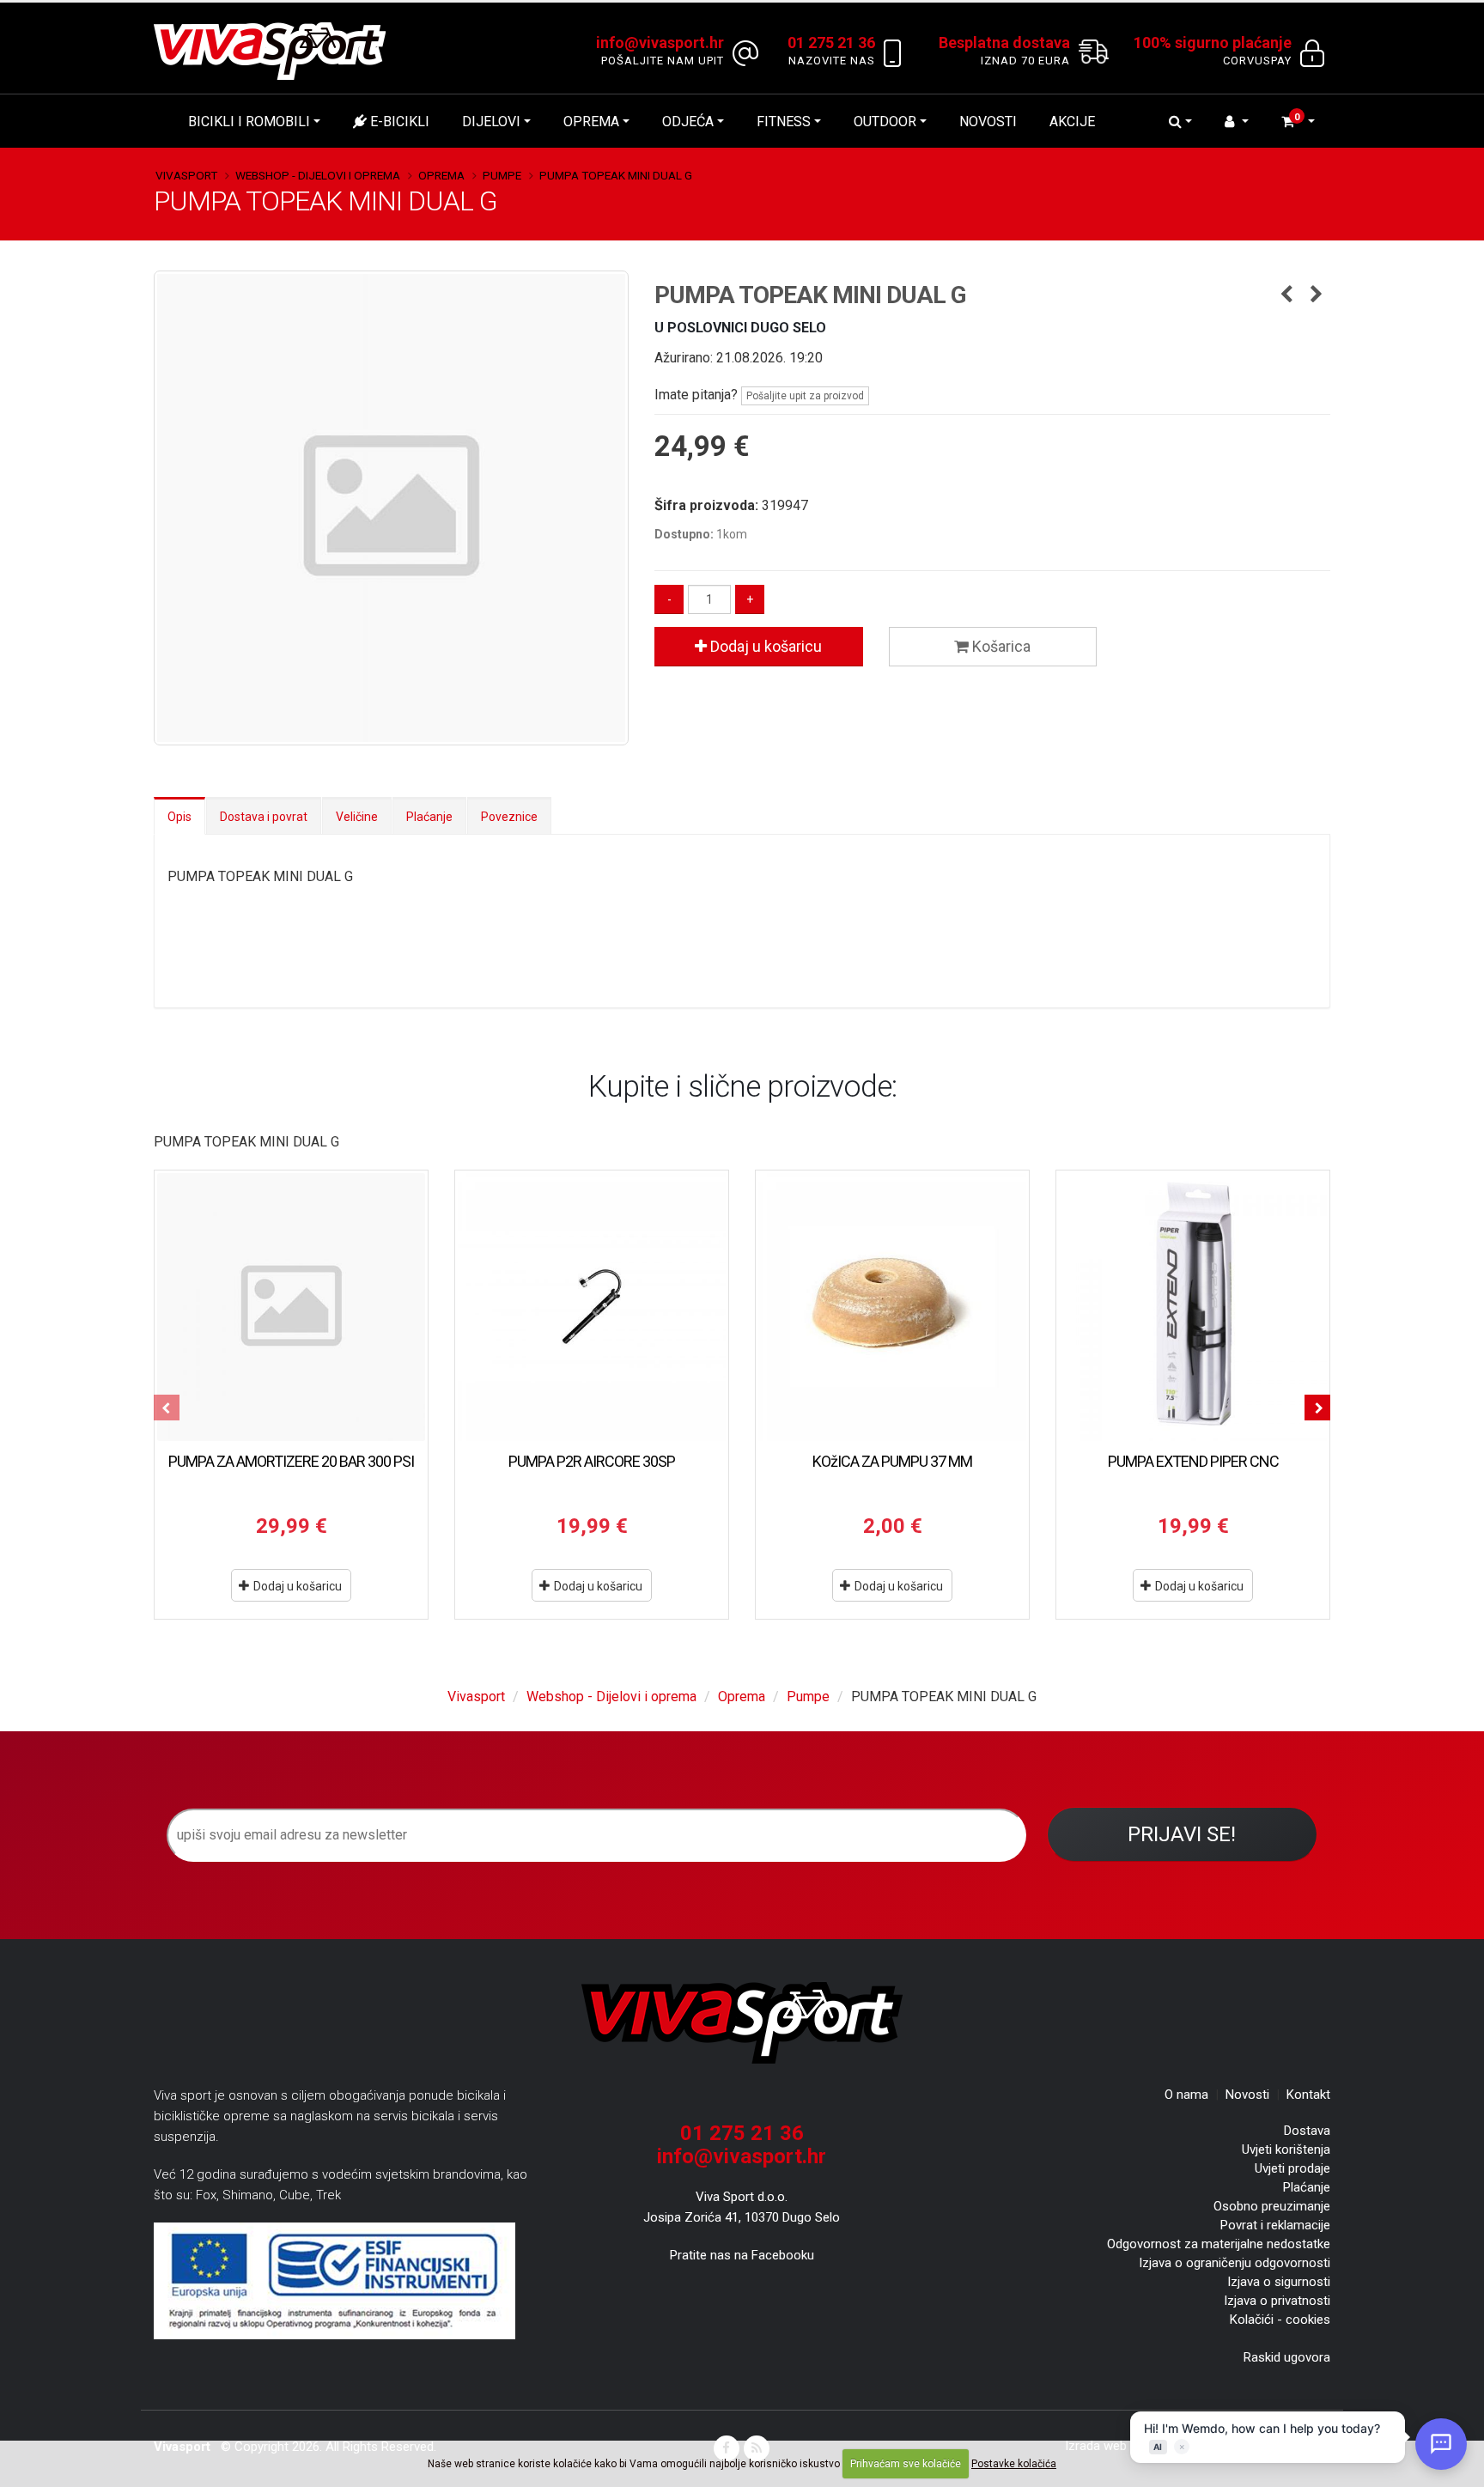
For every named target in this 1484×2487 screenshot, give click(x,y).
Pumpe (502, 175)
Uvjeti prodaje (1292, 2168)
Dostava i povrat (264, 817)
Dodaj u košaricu (764, 646)
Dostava (1307, 2131)
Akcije (1072, 122)
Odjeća (688, 122)
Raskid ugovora (1287, 2357)
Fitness (784, 122)
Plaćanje (429, 817)
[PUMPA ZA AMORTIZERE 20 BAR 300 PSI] (291, 1307)
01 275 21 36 (742, 2133)
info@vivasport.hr (742, 2156)
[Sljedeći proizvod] (1317, 295)
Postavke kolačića (1014, 2464)
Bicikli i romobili (249, 122)
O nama (1186, 2095)
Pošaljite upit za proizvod (805, 396)
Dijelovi (491, 122)
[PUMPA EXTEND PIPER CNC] (1193, 1307)
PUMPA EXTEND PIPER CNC (1193, 1461)
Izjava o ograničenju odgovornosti (1235, 2263)
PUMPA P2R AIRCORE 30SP (592, 1461)
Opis (179, 817)
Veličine (357, 817)
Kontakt (1308, 2095)
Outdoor (885, 122)
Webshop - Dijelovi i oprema (318, 175)
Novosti (988, 122)
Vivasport (186, 175)
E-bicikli (398, 122)
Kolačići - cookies (1280, 2320)
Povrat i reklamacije (1275, 2225)
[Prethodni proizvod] (1287, 295)
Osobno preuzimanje (1272, 2206)
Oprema (591, 122)
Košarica (1000, 646)
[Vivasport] (277, 50)
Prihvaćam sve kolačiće (906, 2464)
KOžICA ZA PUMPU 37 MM (892, 1461)
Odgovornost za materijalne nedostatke (1219, 2244)
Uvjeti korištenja (1286, 2150)
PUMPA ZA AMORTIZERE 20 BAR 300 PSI (291, 1461)
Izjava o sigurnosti (1279, 2282)
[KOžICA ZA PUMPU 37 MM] (892, 1307)
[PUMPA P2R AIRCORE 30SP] (592, 1307)
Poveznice (509, 817)
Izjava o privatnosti (1277, 2301)
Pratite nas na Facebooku (742, 2255)
